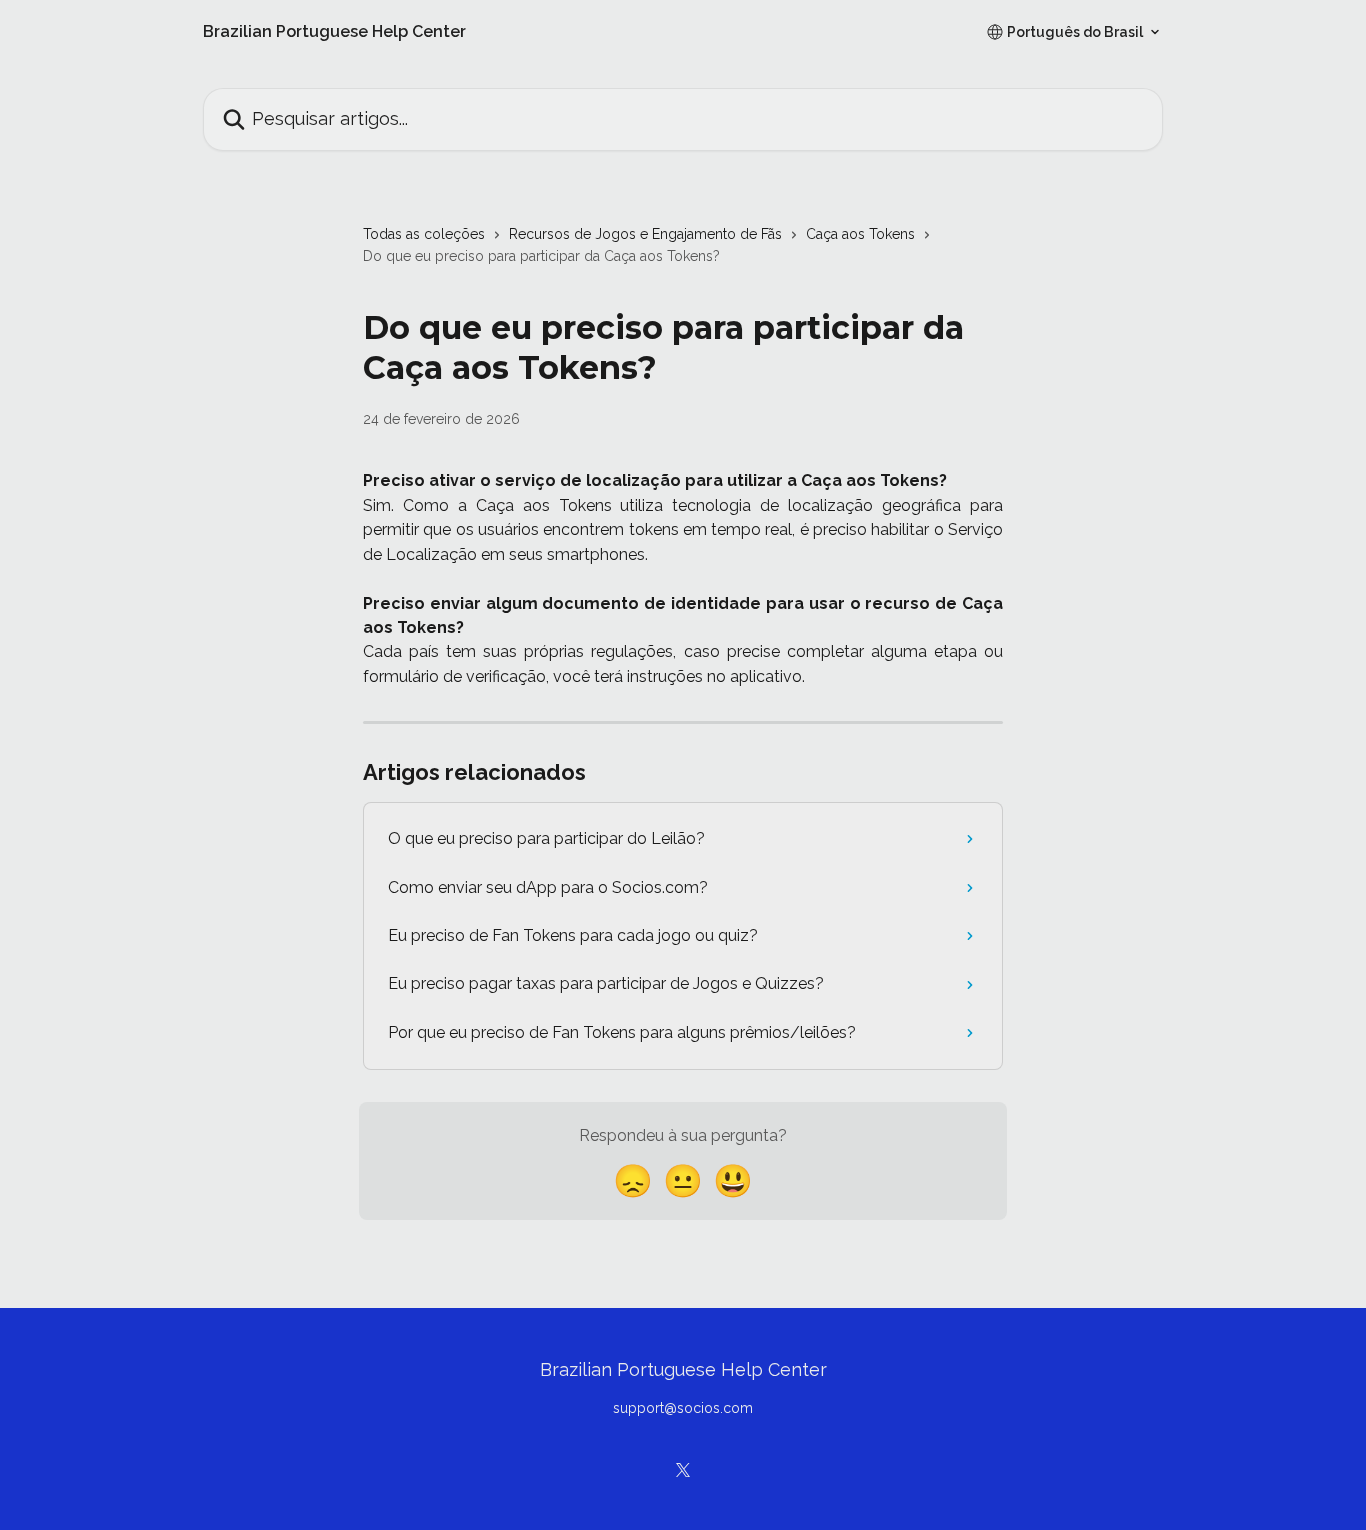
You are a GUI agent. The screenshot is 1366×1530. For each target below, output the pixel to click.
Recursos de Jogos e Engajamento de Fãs (645, 234)
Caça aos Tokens (860, 234)
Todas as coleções (424, 234)
